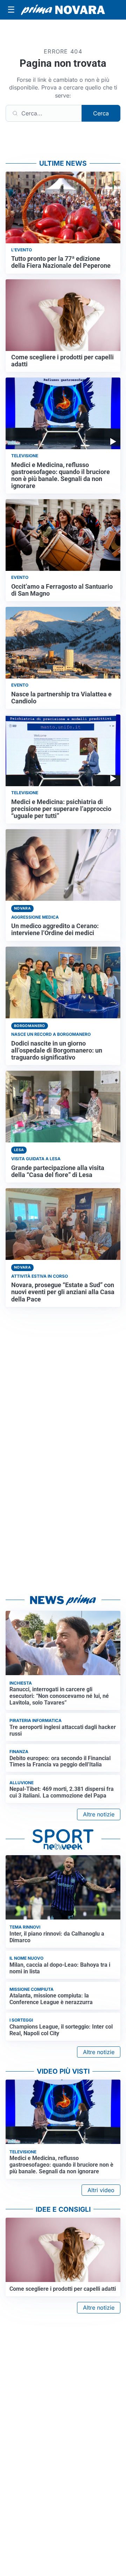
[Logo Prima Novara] (63, 10)
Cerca (101, 113)
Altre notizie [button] (99, 1814)
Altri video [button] (101, 2190)
